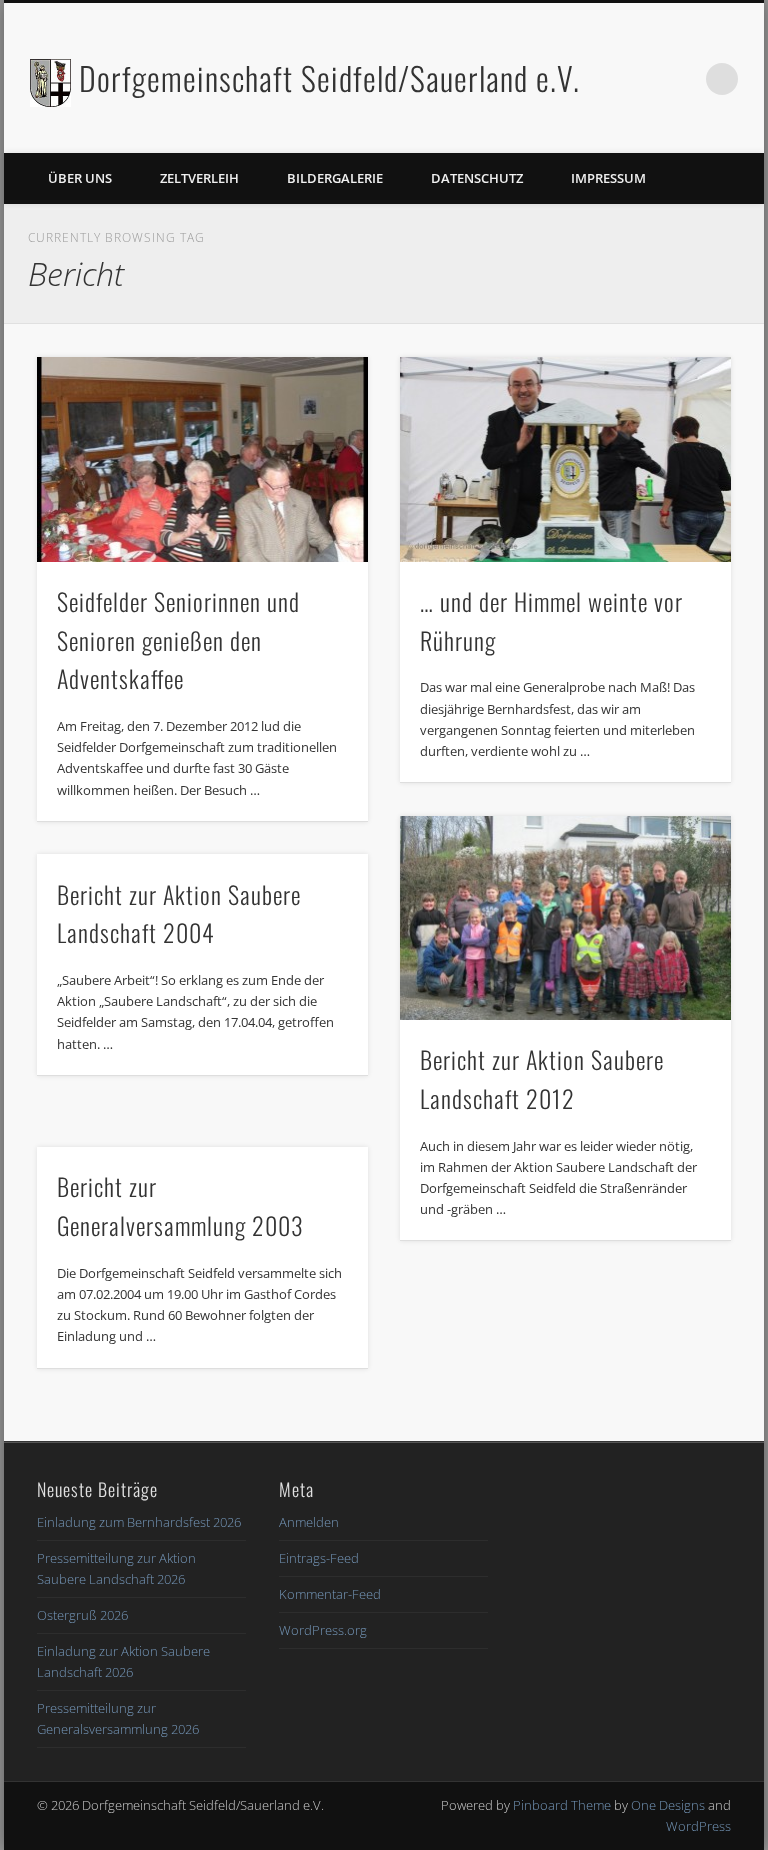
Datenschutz (477, 178)
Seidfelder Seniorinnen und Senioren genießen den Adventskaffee (178, 640)
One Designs (668, 1805)
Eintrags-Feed (319, 1558)
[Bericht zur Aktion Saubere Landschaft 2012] (565, 918)
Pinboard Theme (562, 1805)
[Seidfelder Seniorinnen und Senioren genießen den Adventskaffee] (202, 459)
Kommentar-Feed (330, 1594)
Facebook (640, 79)
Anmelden (309, 1522)
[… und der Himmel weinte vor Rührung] (565, 459)
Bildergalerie (335, 178)
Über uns (80, 178)
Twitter (681, 79)
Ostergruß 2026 (82, 1615)
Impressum (608, 178)
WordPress (698, 1826)
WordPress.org (323, 1630)
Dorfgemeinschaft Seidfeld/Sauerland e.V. (329, 77)
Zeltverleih (199, 178)
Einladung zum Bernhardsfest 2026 (139, 1522)
